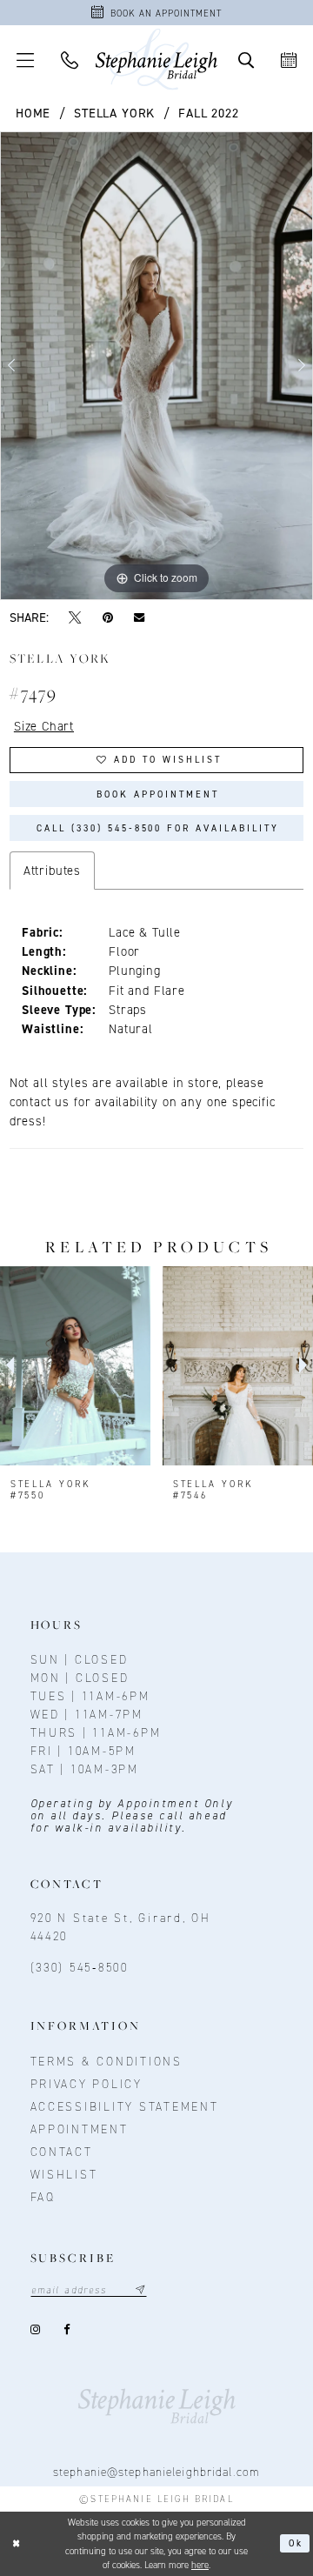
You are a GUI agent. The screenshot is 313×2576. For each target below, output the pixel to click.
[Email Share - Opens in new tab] (139, 618)
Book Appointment (158, 794)
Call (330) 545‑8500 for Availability (158, 828)
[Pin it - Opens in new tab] (107, 617)
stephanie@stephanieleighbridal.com (156, 2472)
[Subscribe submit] (140, 2290)
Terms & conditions (107, 2061)
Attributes (52, 871)
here (200, 2565)
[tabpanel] (156, 366)
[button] (26, 59)
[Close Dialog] (16, 2544)
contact (62, 2152)
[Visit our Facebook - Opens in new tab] (68, 2329)
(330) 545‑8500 (80, 1967)
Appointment (80, 2129)
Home (33, 113)
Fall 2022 (208, 113)
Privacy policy (87, 2084)
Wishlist (64, 2174)
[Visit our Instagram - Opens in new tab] (37, 2329)
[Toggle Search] (246, 60)
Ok (296, 2543)
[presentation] (75, 1366)
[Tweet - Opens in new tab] (75, 617)
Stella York (114, 113)
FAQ (43, 2197)
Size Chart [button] (44, 726)
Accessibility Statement (125, 2106)
